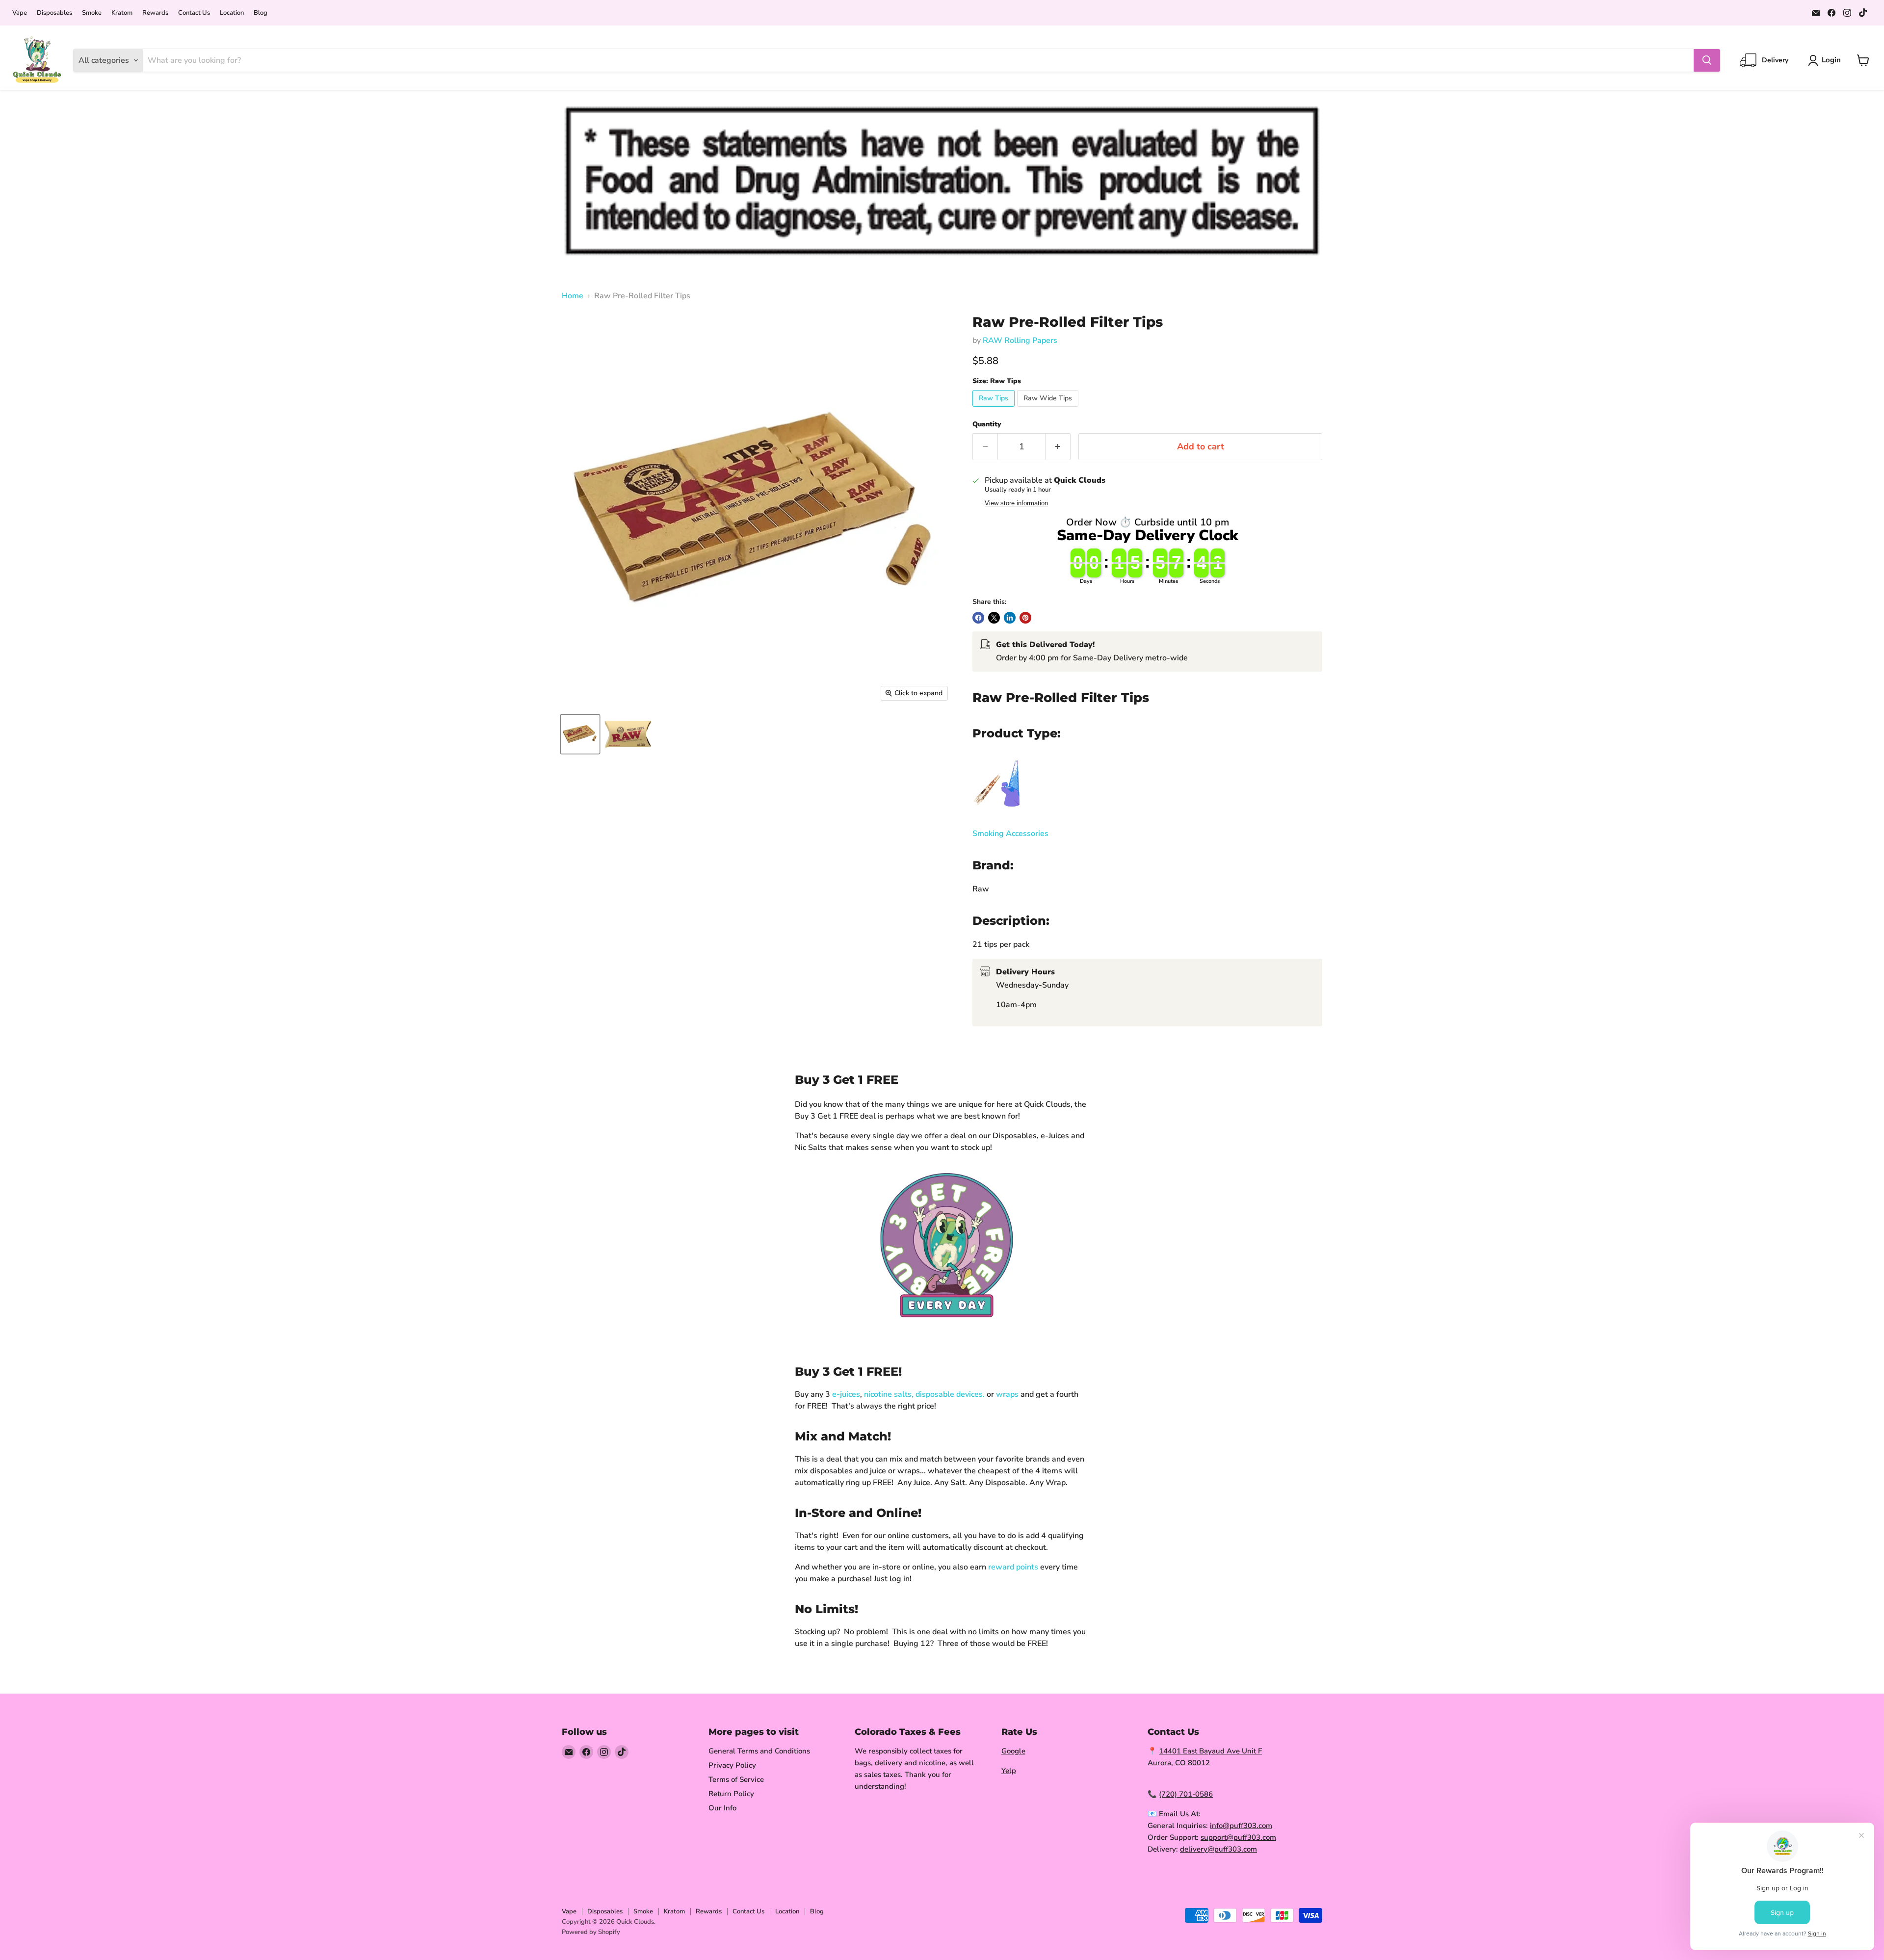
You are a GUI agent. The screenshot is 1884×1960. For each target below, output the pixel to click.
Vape (20, 13)
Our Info (722, 1808)
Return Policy (731, 1794)
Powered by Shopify (591, 1932)
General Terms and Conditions (759, 1751)
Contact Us (194, 13)
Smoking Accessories (1010, 834)
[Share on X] (994, 618)
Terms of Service (736, 1779)
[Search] (1707, 60)
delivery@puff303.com (1218, 1849)
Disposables (54, 13)
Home (573, 296)
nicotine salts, (889, 1394)
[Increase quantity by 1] (1058, 447)
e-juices (846, 1394)
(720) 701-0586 (1186, 1794)
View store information (1016, 503)
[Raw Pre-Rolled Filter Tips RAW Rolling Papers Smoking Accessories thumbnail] (580, 734)
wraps (1007, 1394)
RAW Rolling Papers (1020, 340)
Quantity (987, 424)
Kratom (122, 13)
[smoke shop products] (997, 813)
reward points (1013, 1567)
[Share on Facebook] (978, 618)
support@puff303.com (1238, 1837)
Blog (261, 13)
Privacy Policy (732, 1765)
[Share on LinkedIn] (1010, 618)
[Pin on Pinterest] (1025, 618)
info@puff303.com (1241, 1826)
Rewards (155, 13)
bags (863, 1763)
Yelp (1009, 1771)
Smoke (92, 13)
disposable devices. (950, 1394)
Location (232, 13)
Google (1013, 1751)
